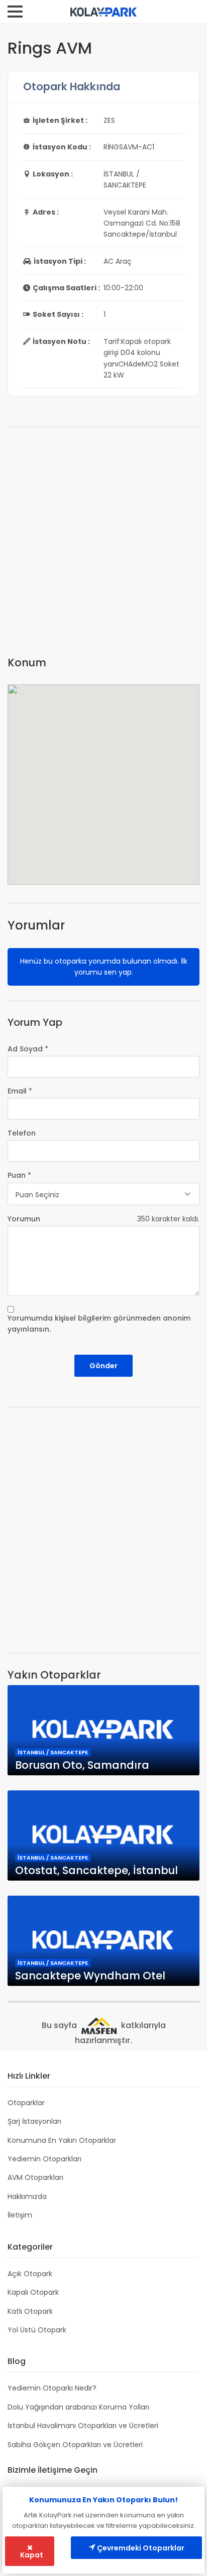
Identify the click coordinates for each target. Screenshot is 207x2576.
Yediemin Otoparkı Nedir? (52, 2388)
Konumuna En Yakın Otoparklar (62, 2140)
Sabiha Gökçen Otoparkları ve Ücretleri (75, 2445)
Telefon (22, 1133)
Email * (20, 1091)
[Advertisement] (103, 545)
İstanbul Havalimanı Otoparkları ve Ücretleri (83, 2426)
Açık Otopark (30, 2274)
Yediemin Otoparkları (44, 2159)
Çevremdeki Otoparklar (140, 2548)
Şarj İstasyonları (34, 2121)
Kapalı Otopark (33, 2292)
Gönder (103, 1366)
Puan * (19, 1175)
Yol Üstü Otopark (37, 2330)
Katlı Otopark (30, 2311)
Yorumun (24, 1219)
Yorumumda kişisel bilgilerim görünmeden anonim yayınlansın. (99, 1324)
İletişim (20, 2215)
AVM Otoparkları (35, 2177)
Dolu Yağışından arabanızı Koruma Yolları (78, 2407)
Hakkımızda (27, 2196)
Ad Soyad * (28, 1049)
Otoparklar (26, 2103)
